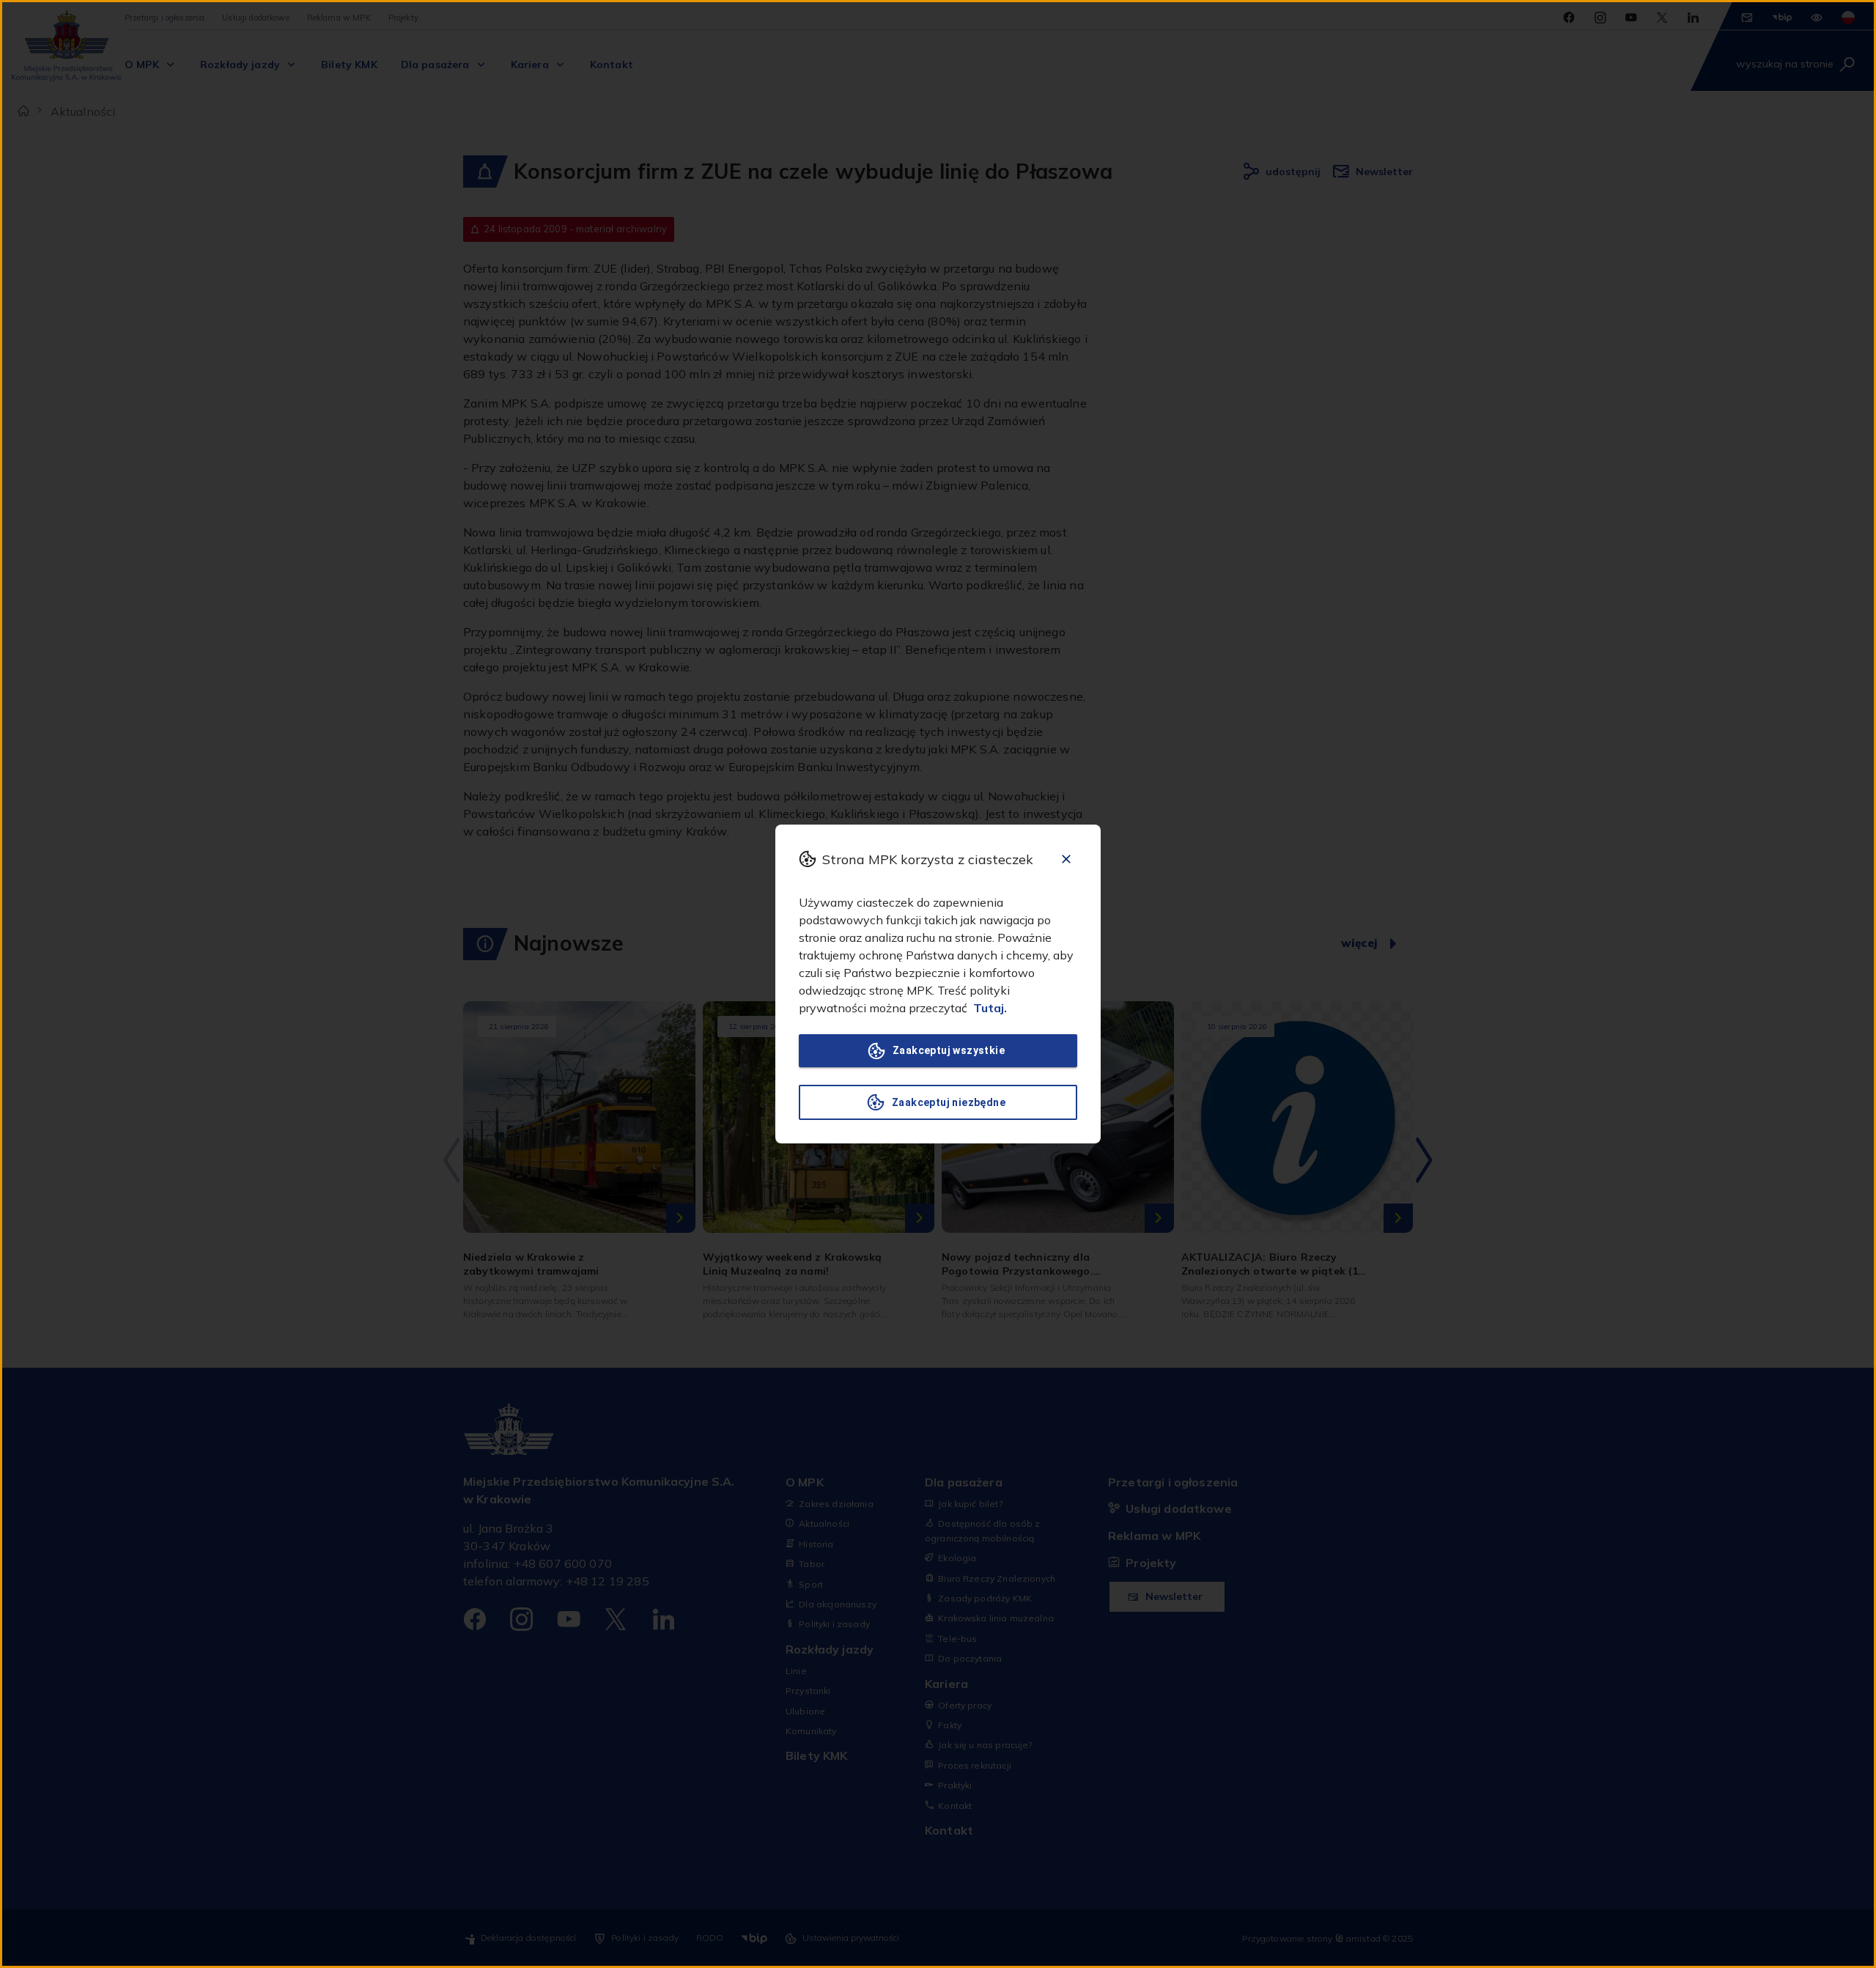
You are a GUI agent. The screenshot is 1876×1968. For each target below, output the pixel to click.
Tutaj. (990, 1008)
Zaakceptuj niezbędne (949, 1102)
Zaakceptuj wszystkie (949, 1050)
